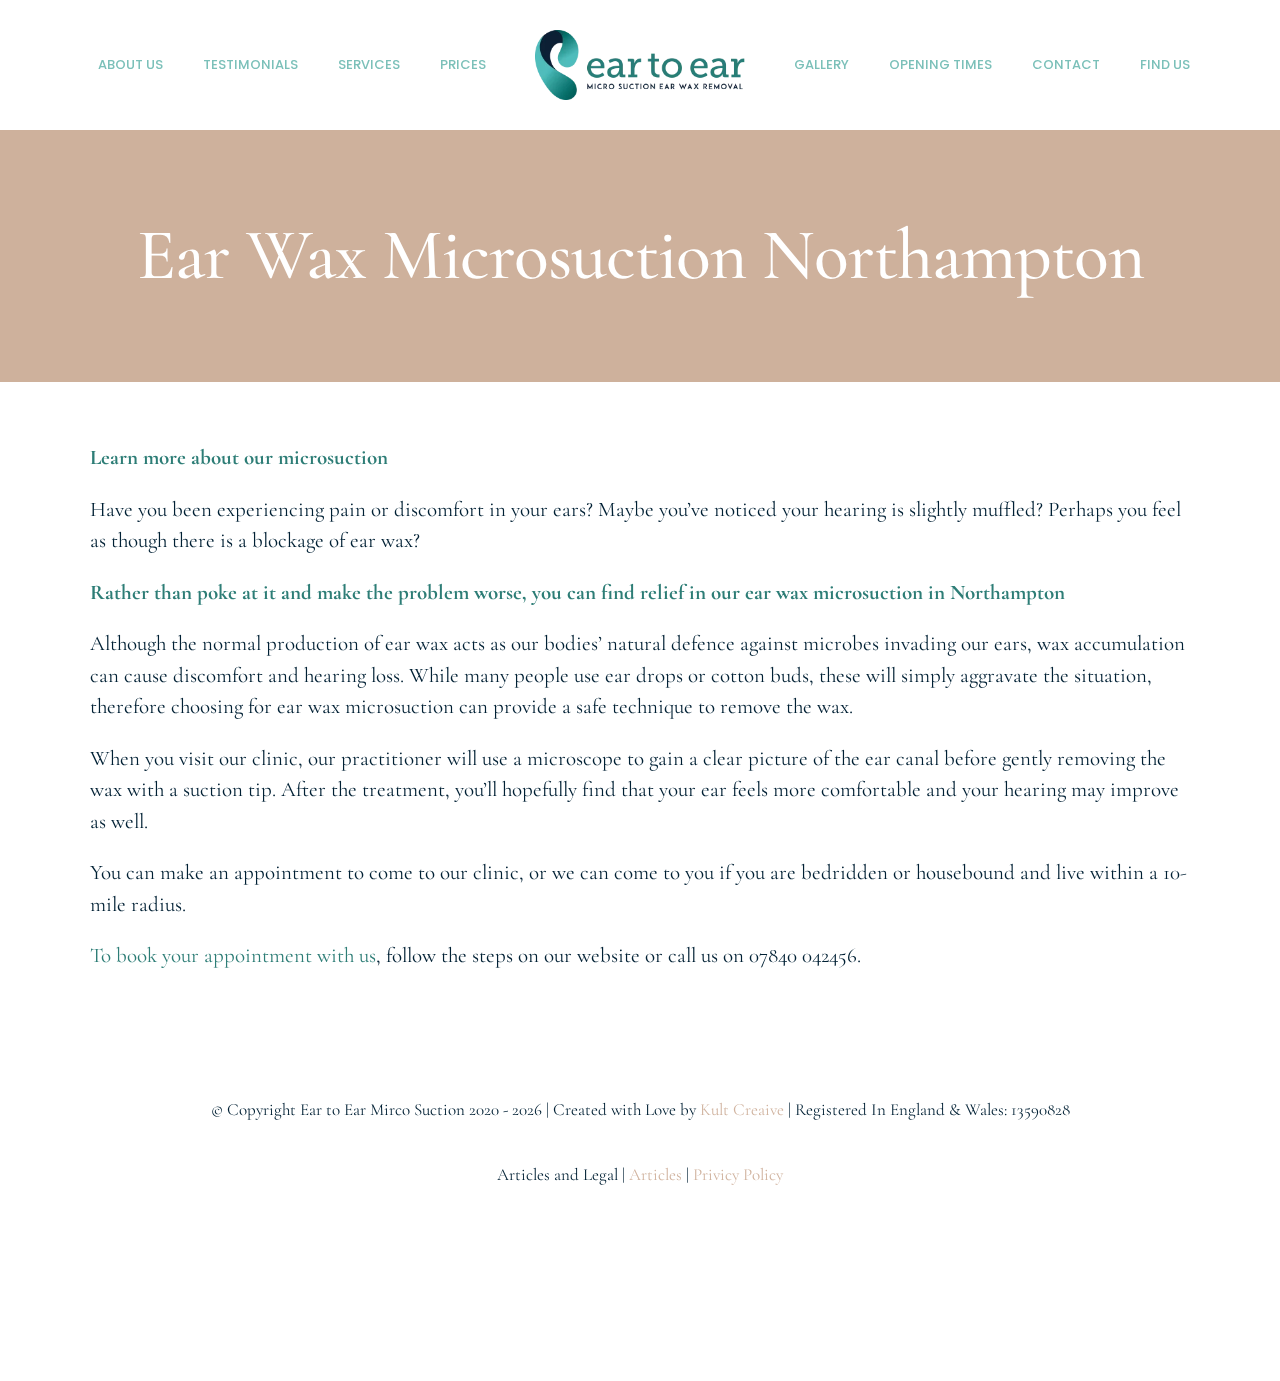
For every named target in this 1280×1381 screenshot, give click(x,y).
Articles (655, 1174)
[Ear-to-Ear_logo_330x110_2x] (640, 40)
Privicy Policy (738, 1174)
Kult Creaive (742, 1109)
